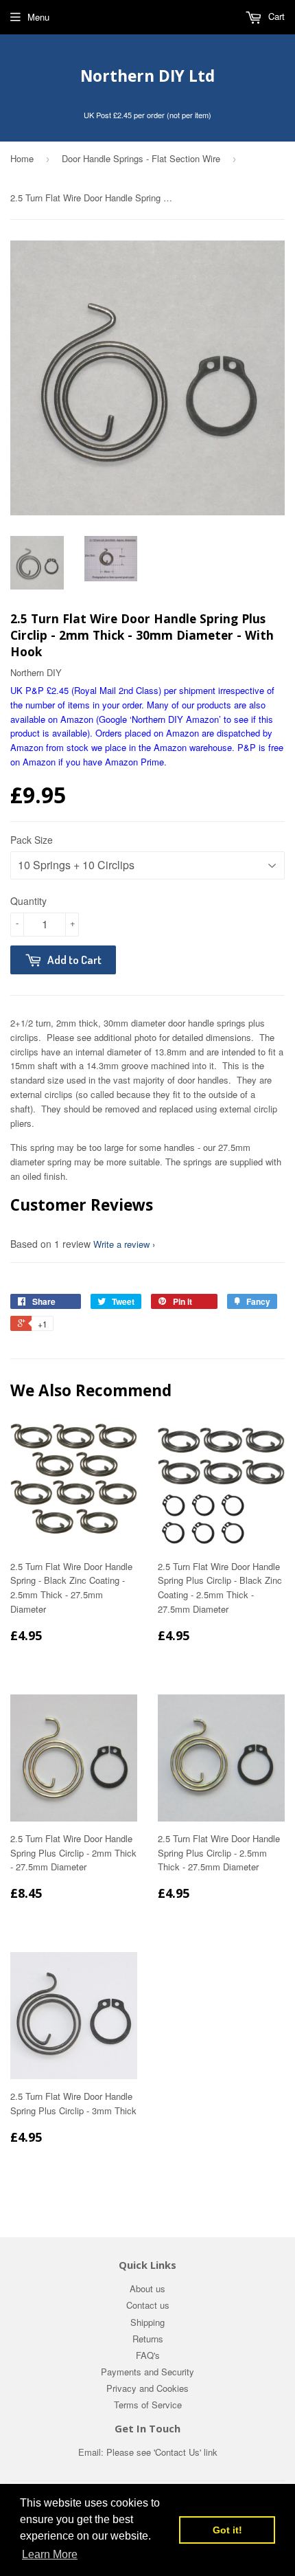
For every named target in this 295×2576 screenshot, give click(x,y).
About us (147, 2288)
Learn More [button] (50, 2554)
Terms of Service (148, 2405)
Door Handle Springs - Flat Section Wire (141, 158)
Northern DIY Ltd (147, 76)
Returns (148, 2339)
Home (22, 158)
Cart (275, 16)
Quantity (28, 901)
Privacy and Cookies (147, 2388)
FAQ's (148, 2355)
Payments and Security (147, 2372)
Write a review (121, 1244)
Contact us (148, 2305)
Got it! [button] (227, 2530)
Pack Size (32, 840)
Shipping (147, 2322)
